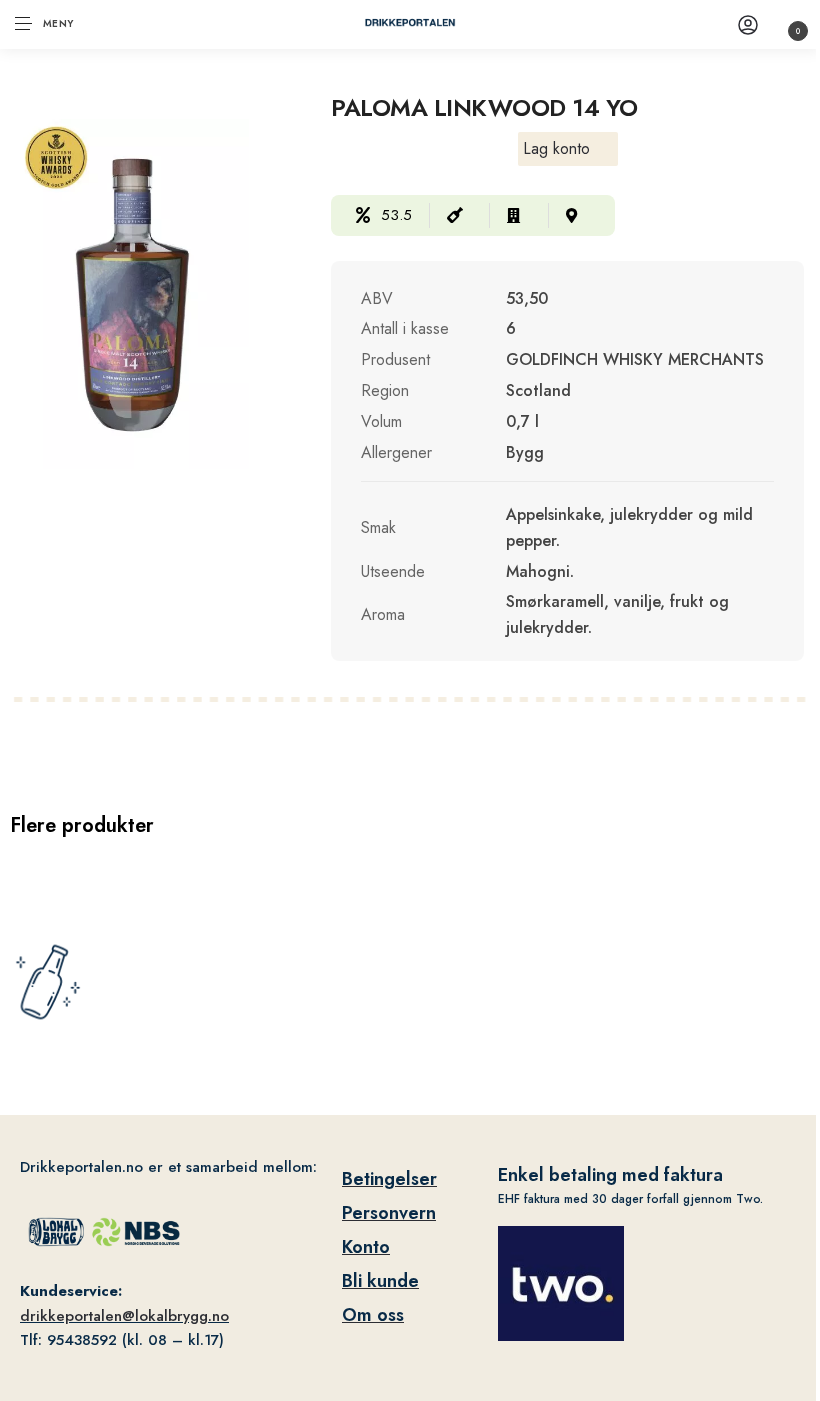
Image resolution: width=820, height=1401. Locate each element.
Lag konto (556, 148)
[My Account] (748, 24)
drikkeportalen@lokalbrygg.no (124, 1316)
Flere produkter (82, 825)
